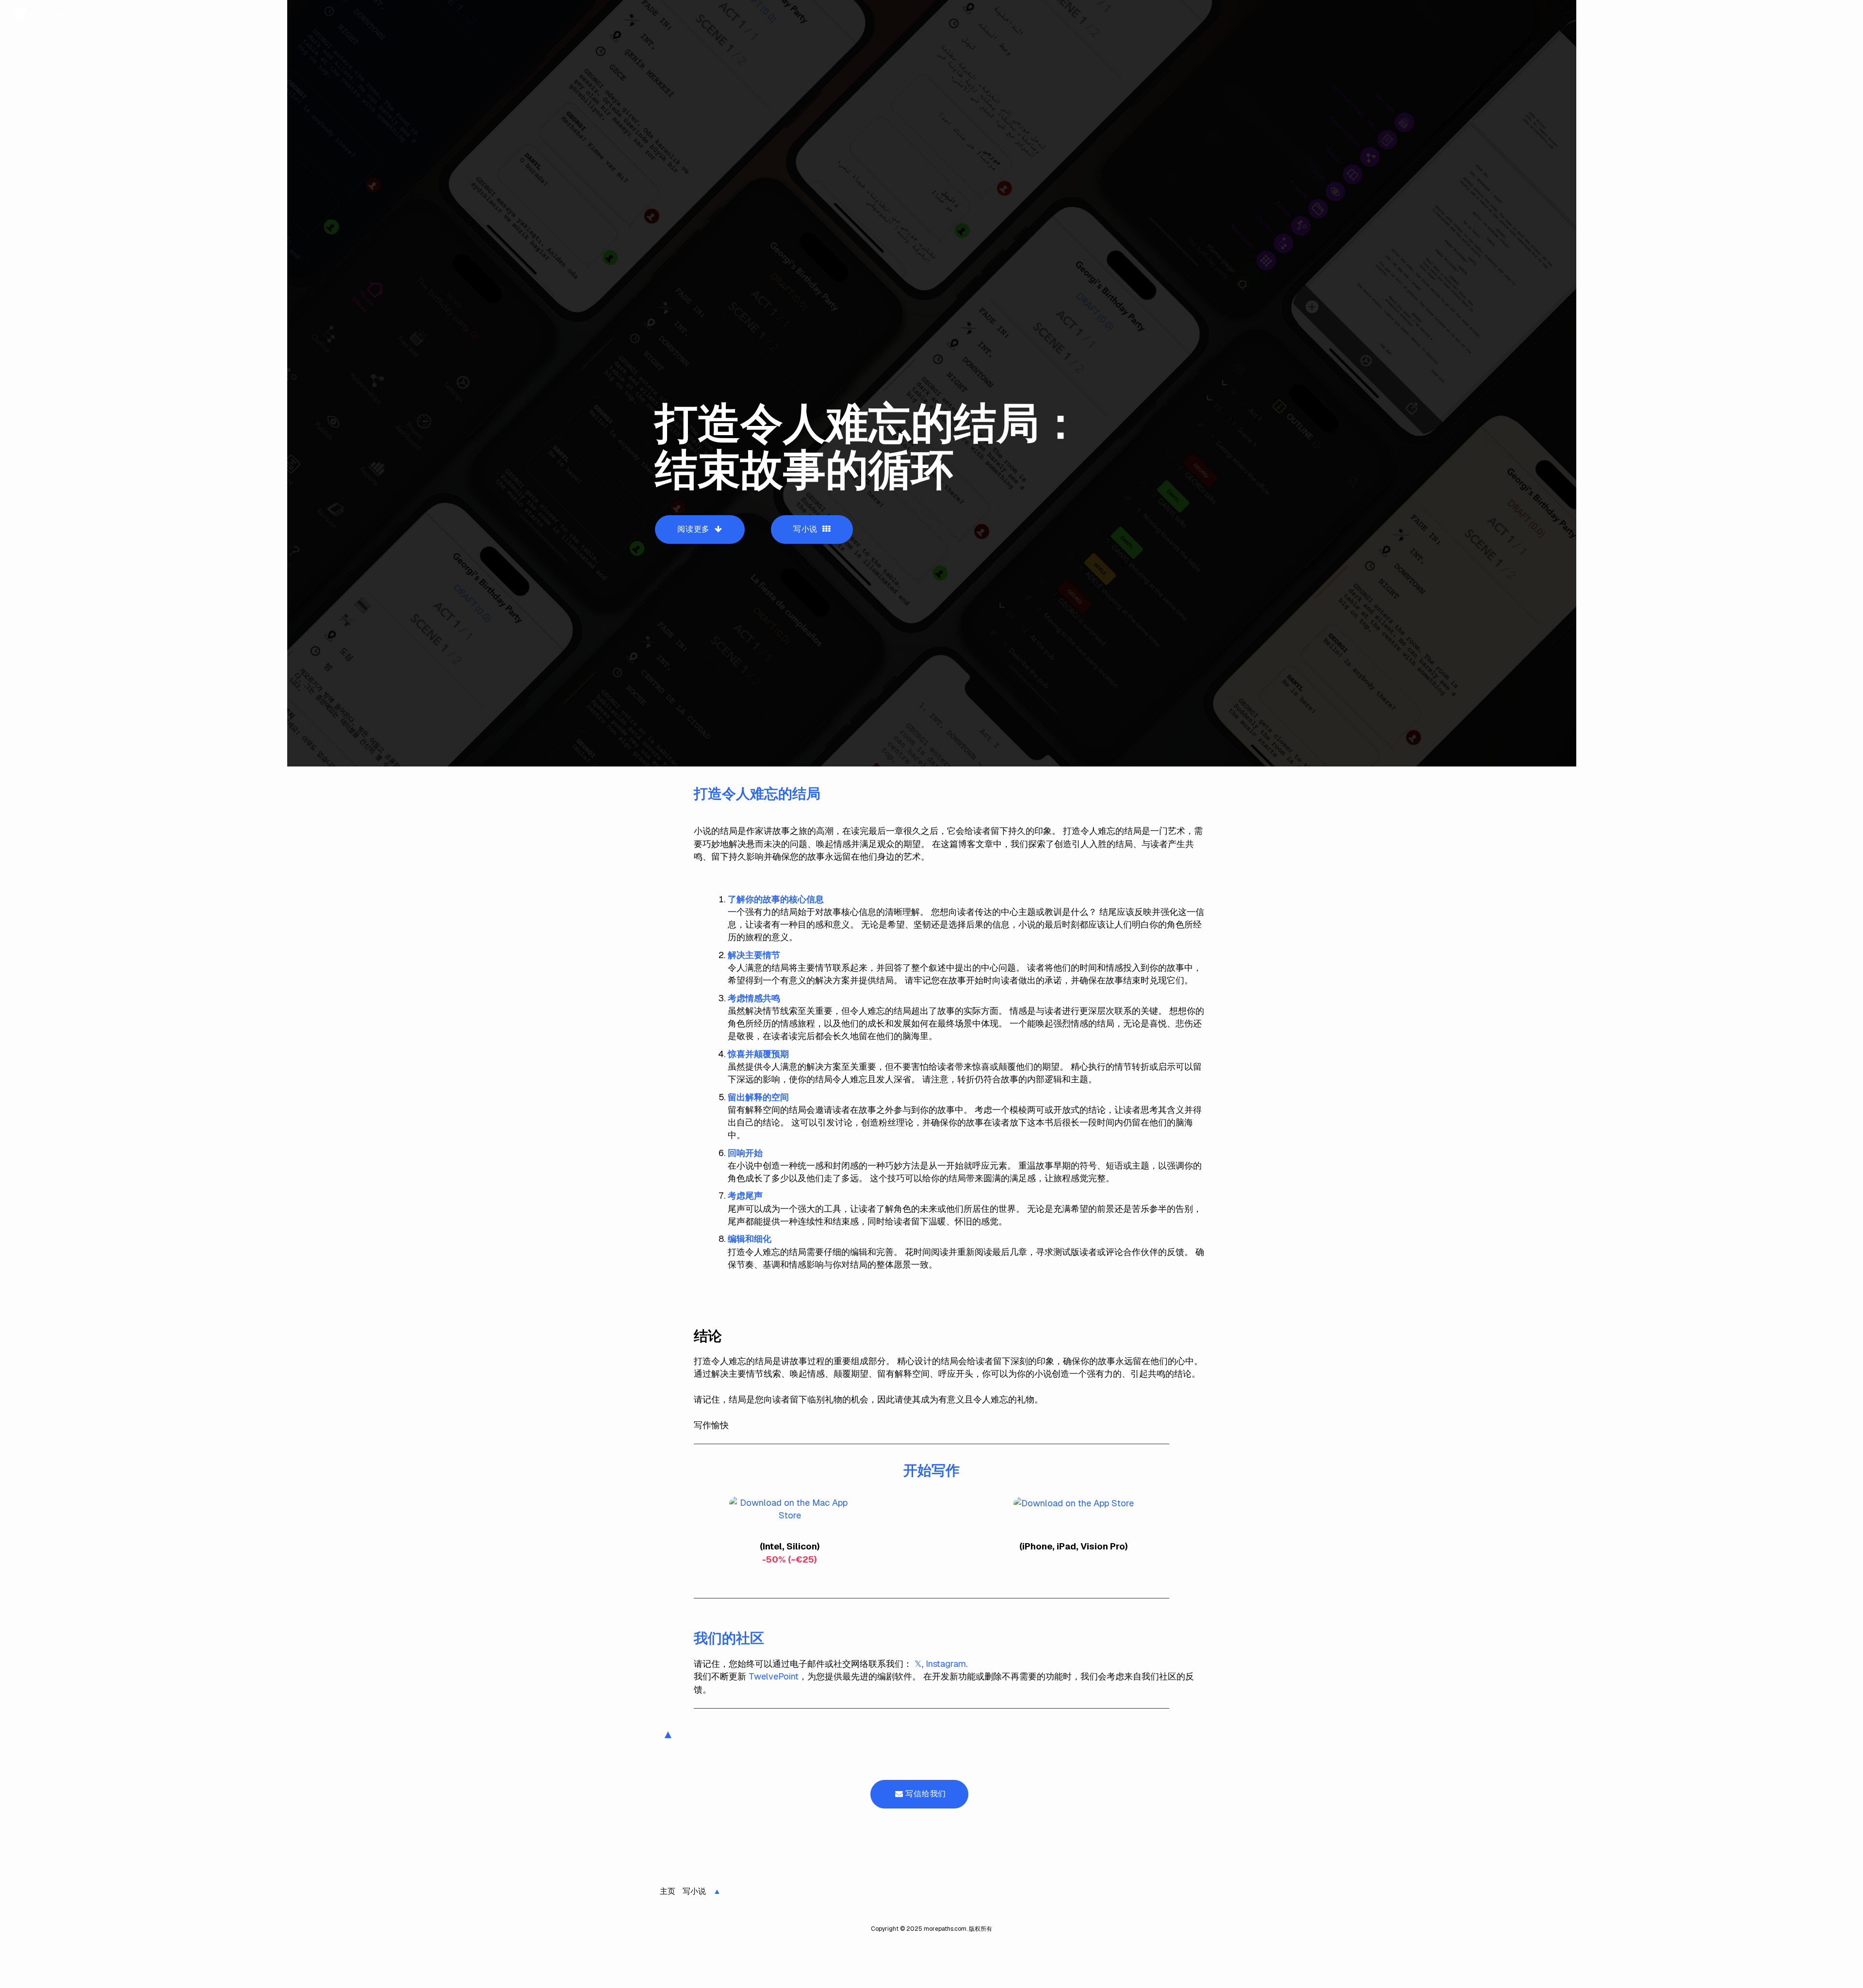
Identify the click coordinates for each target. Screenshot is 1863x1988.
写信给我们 (925, 1794)
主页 (668, 1891)
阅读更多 (695, 529)
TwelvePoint (774, 1676)
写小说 (807, 529)
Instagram (946, 1664)
